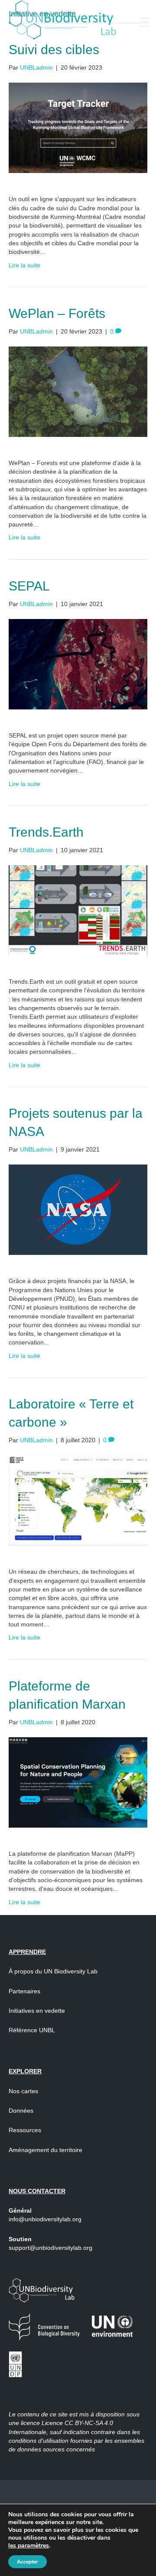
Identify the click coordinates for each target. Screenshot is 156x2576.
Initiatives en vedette (37, 2011)
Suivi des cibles (54, 50)
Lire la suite (24, 265)
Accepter (28, 2562)
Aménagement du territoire (45, 2150)
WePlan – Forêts (57, 313)
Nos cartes (23, 2091)
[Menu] (144, 22)
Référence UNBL (32, 2030)
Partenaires (25, 1991)
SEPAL (29, 586)
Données (21, 2111)
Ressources (25, 2130)
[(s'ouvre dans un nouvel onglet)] (78, 128)
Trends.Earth (46, 832)
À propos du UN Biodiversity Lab (53, 1971)
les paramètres (29, 2546)
